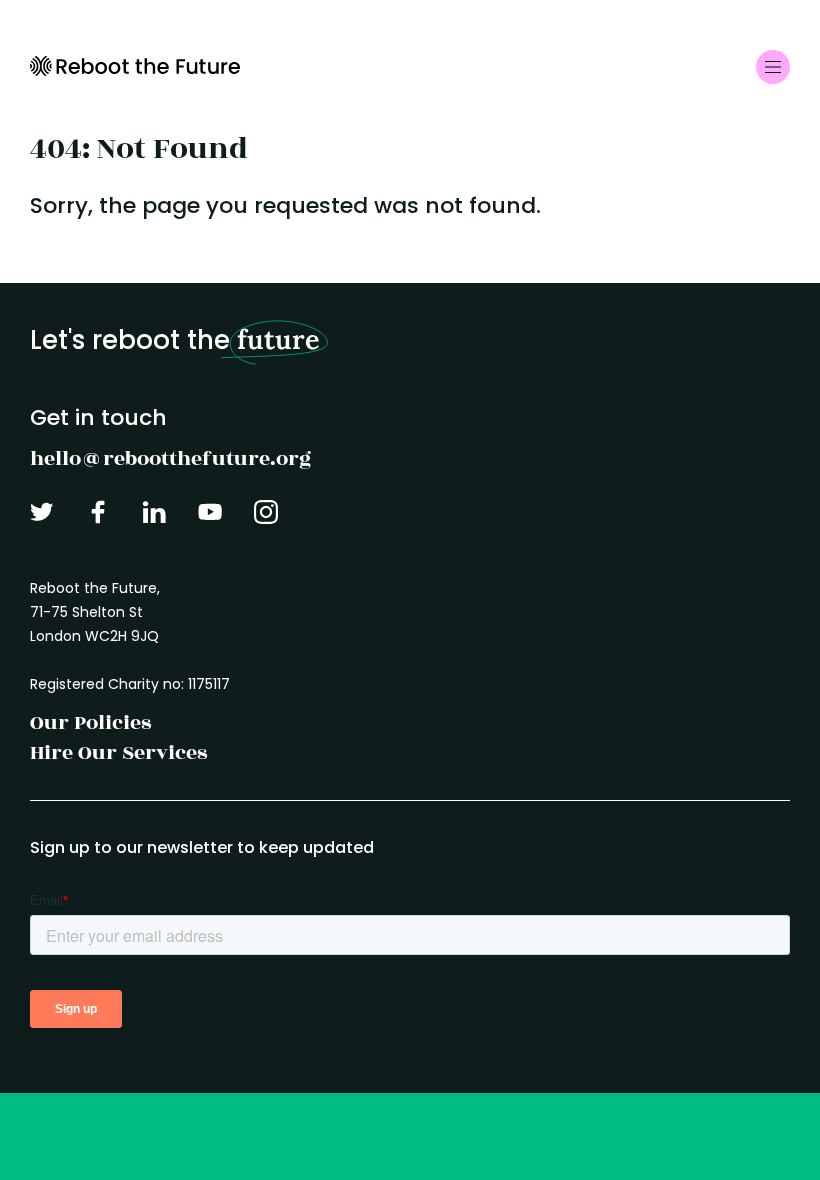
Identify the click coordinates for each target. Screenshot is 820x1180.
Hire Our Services (118, 752)
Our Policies (90, 722)
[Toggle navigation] (773, 67)
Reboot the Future (135, 66)
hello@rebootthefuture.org (170, 458)
